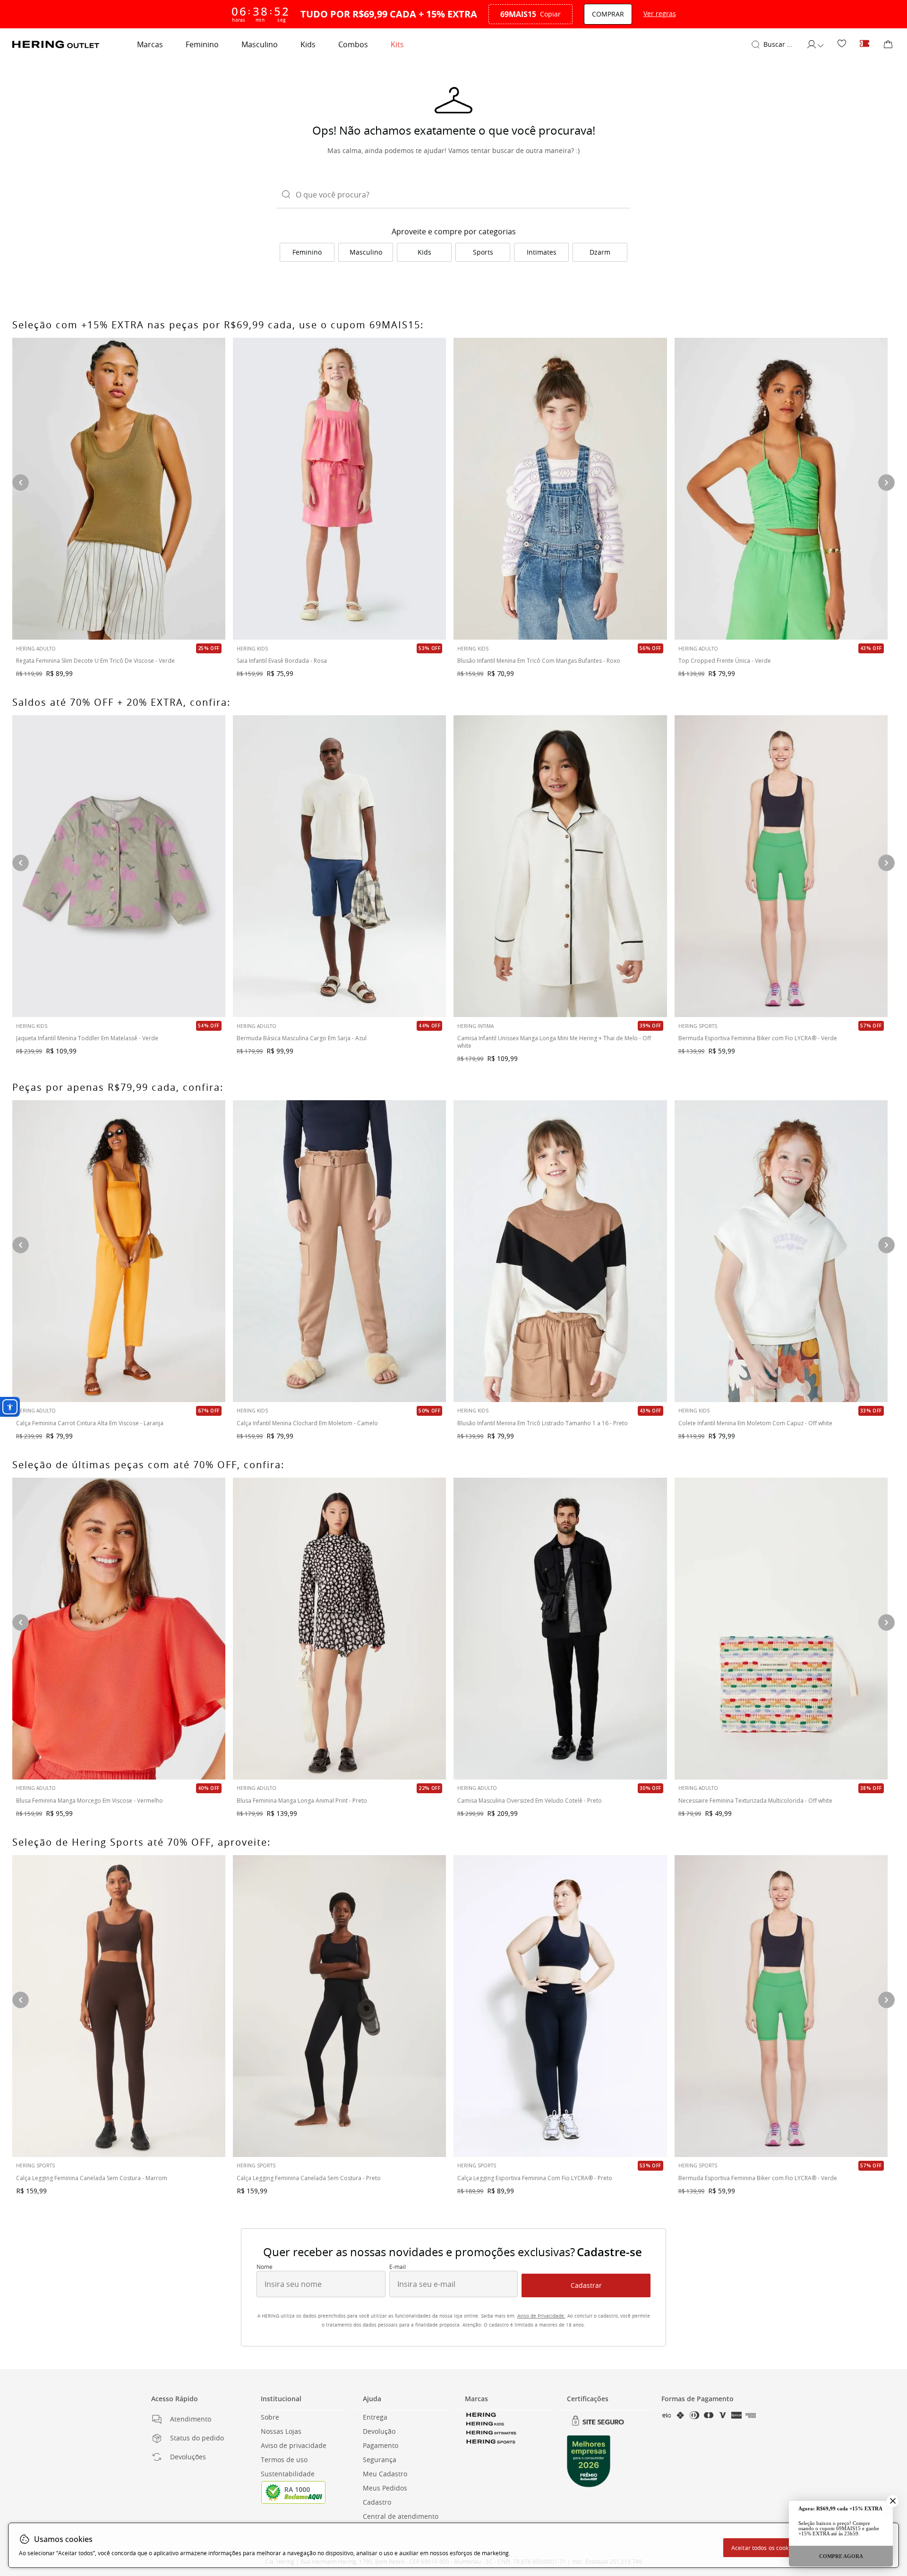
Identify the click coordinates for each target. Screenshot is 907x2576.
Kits (397, 44)
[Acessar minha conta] (815, 44)
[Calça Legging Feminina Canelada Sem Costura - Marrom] (119, 2006)
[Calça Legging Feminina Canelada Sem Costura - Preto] (339, 2006)
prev (21, 2000)
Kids (308, 44)
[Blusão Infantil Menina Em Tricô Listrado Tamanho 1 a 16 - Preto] (560, 1251)
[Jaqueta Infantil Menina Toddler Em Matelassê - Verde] (119, 866)
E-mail (398, 2267)
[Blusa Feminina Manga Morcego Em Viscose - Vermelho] (119, 1629)
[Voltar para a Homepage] (56, 44)
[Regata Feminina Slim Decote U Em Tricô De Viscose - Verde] (119, 489)
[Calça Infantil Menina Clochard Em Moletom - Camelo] (339, 1251)
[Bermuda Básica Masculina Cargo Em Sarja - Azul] (339, 866)
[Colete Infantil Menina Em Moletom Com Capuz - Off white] (781, 1251)
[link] (842, 44)
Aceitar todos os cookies (764, 2548)
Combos (353, 44)
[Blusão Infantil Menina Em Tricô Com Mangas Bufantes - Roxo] (560, 489)
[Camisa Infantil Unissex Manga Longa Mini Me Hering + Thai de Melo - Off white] (560, 866)
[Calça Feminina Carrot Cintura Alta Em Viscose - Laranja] (119, 1251)
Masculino (260, 44)
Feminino (202, 44)
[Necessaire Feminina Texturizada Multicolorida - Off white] (781, 1629)
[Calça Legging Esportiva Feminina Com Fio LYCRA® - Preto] (560, 2006)
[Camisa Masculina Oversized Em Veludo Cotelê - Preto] (560, 1629)
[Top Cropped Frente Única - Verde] (781, 489)
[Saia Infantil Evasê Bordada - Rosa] (339, 489)
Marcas (150, 44)
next (886, 2000)
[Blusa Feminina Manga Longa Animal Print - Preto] (339, 1629)
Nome (265, 2267)
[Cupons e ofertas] (864, 44)
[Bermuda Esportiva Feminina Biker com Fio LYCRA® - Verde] (781, 2006)
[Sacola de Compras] (888, 44)
